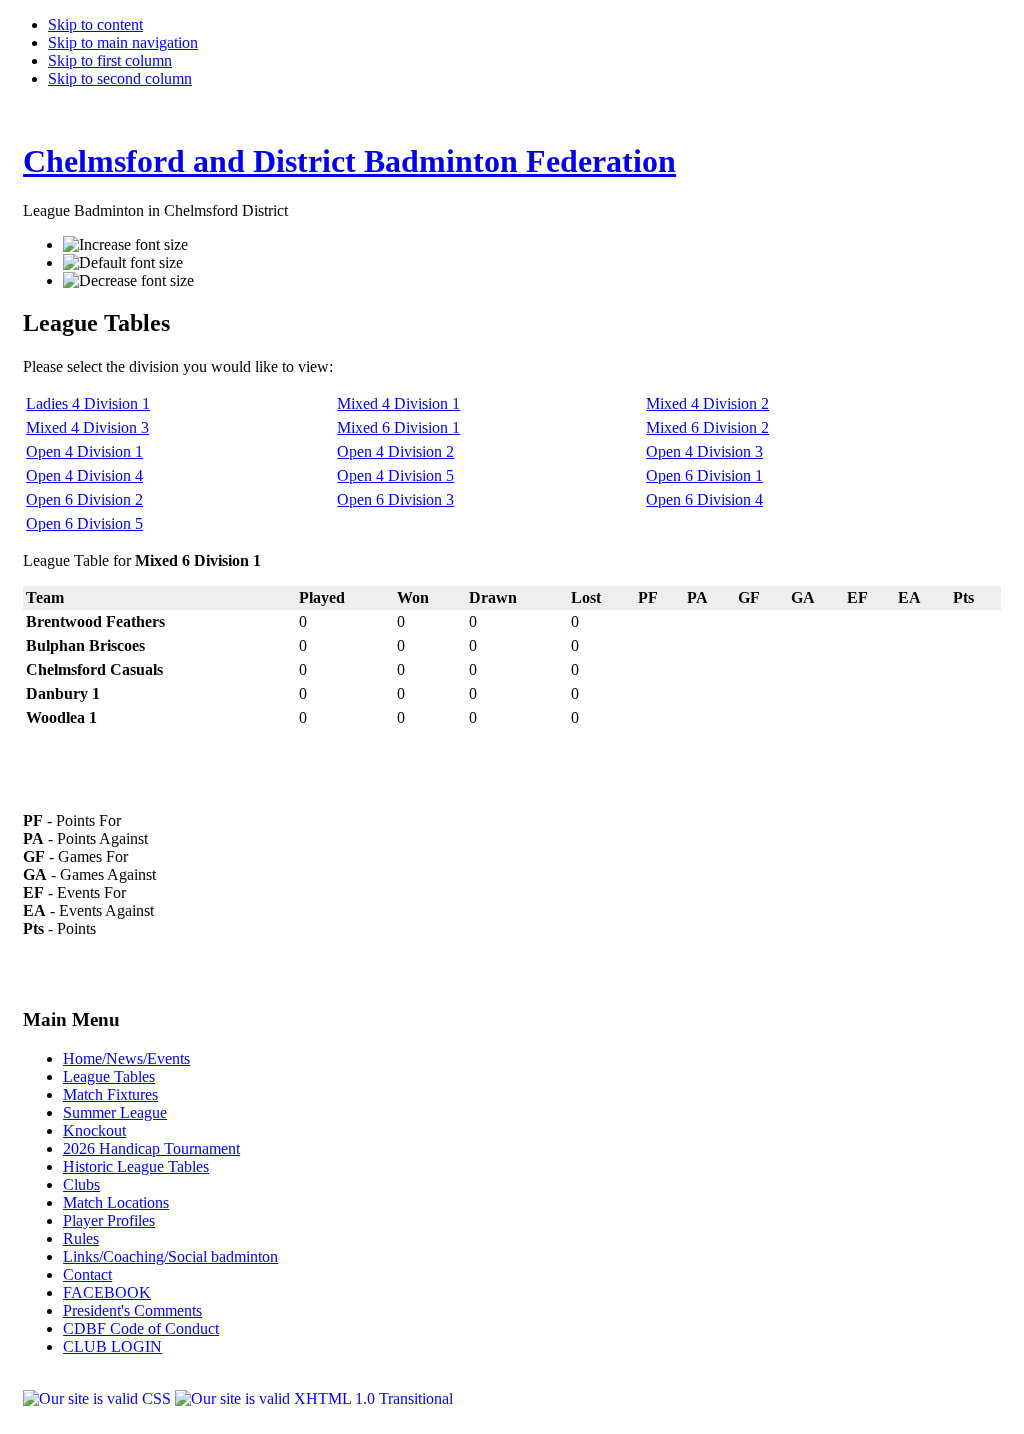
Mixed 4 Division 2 (707, 403)
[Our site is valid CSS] (99, 1398)
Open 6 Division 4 (704, 499)
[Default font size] (123, 263)
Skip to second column (120, 78)
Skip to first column (110, 60)
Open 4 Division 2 (395, 451)
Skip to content (95, 24)
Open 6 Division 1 (704, 475)
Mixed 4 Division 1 (398, 403)
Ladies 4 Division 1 (88, 403)
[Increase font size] (125, 245)
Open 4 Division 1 (84, 451)
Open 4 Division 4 (84, 475)
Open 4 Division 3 (704, 451)
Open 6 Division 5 (84, 523)
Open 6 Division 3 (395, 499)
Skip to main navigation (123, 42)
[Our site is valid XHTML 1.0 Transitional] (314, 1398)
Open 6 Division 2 (84, 499)
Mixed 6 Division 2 (707, 427)
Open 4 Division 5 (395, 475)
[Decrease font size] (128, 281)
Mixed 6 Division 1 (398, 427)
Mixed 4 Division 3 (87, 427)
